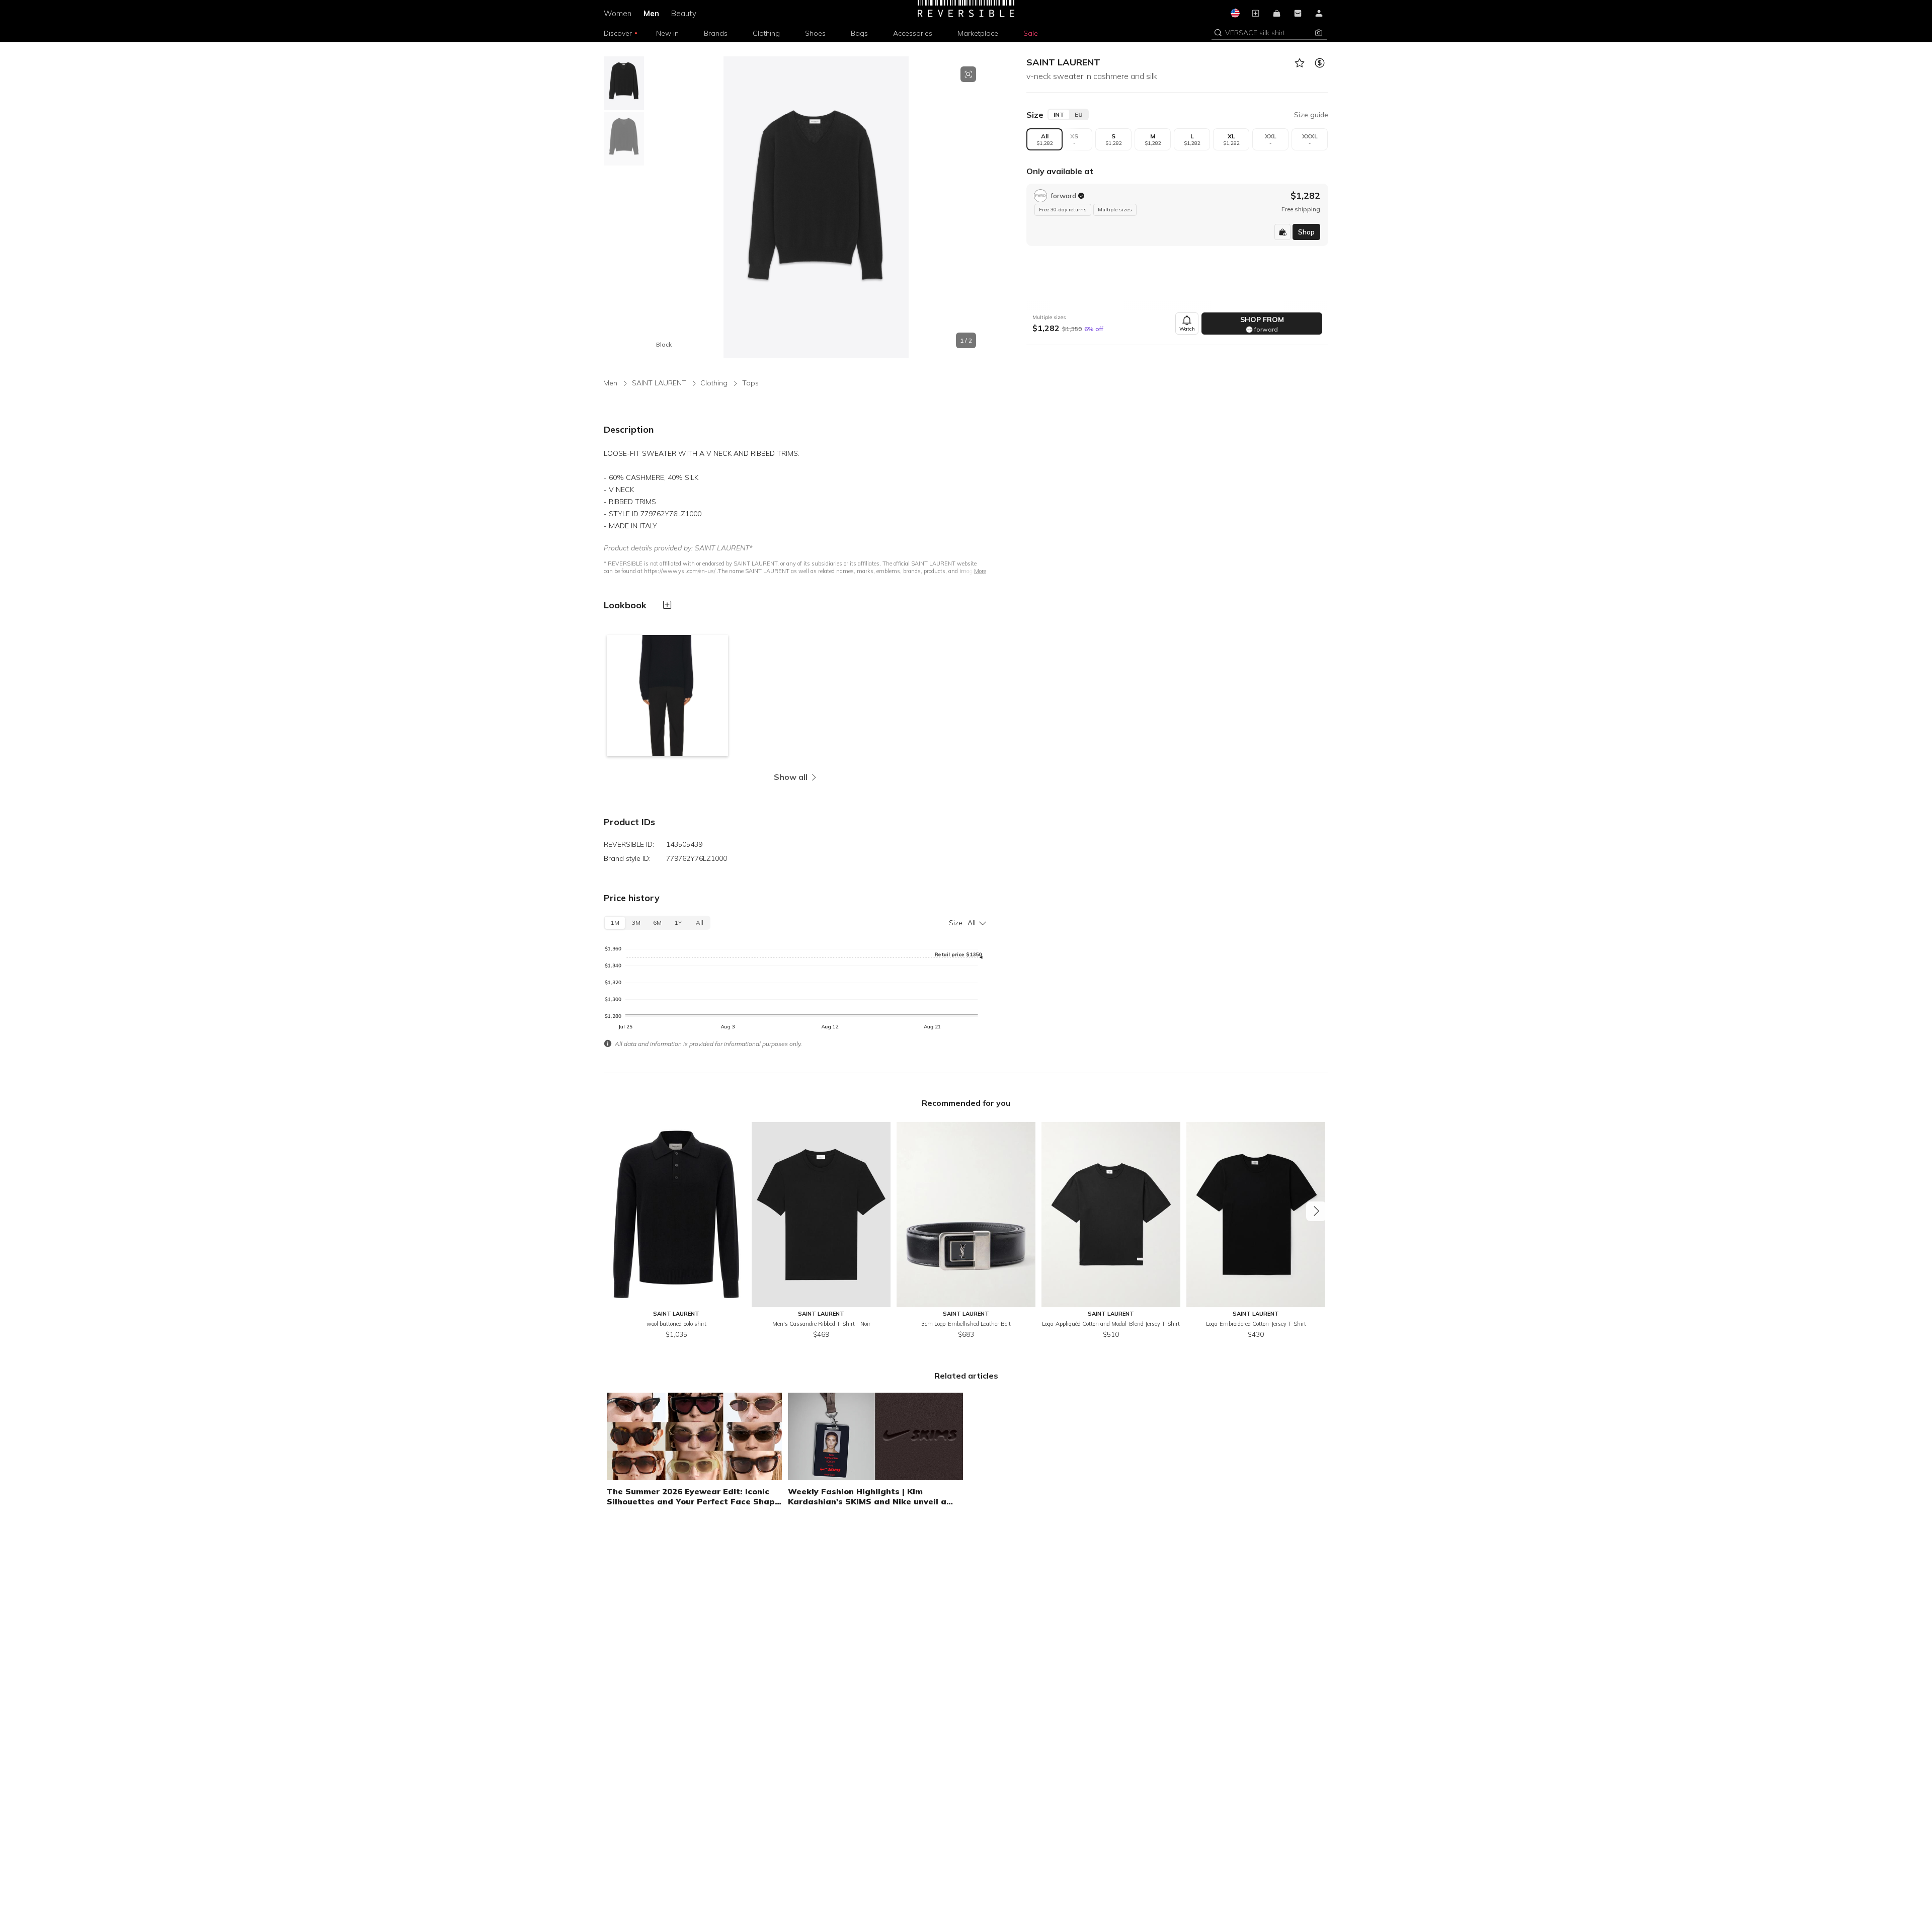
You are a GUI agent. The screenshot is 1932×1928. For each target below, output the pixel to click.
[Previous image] (656, 207)
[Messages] (1298, 14)
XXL (1271, 139)
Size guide (1311, 115)
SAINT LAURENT (1063, 62)
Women (618, 13)
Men (651, 13)
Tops (750, 383)
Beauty (684, 13)
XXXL (1310, 139)
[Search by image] (1319, 33)
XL (1231, 139)
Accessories (913, 33)
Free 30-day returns (1063, 210)
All (1045, 139)
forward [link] (1063, 196)
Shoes (815, 33)
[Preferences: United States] (1234, 14)
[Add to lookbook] (667, 605)
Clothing (766, 33)
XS (1074, 139)
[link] (1177, 215)
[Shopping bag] (1276, 14)
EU (1079, 114)
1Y (678, 922)
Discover (618, 33)
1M (615, 922)
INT (1059, 114)
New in (667, 33)
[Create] (1255, 14)
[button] (1262, 33)
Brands (716, 33)
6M (657, 922)
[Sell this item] (1319, 63)
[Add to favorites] (1299, 63)
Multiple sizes (1115, 210)
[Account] (1319, 14)
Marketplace (978, 33)
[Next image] (976, 207)
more (980, 571)
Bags (859, 33)
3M (636, 922)
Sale (1031, 33)
